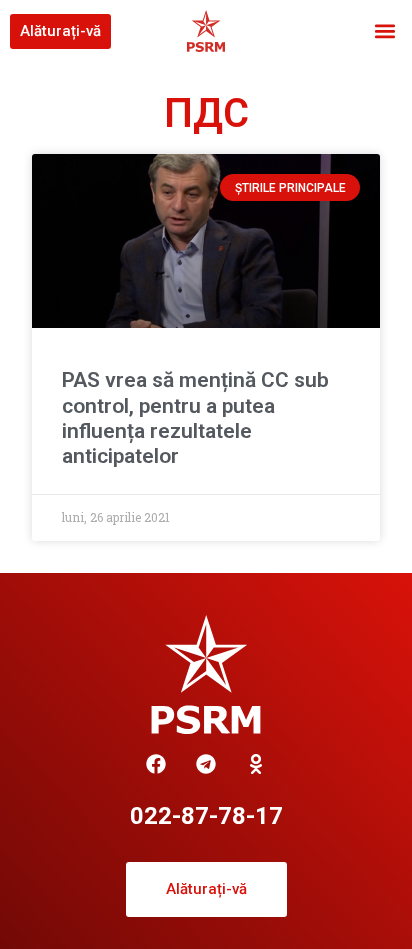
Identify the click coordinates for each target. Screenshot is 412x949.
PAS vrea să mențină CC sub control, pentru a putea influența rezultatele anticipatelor (195, 418)
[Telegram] (206, 764)
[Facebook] (156, 764)
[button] (385, 31)
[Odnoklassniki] (256, 764)
